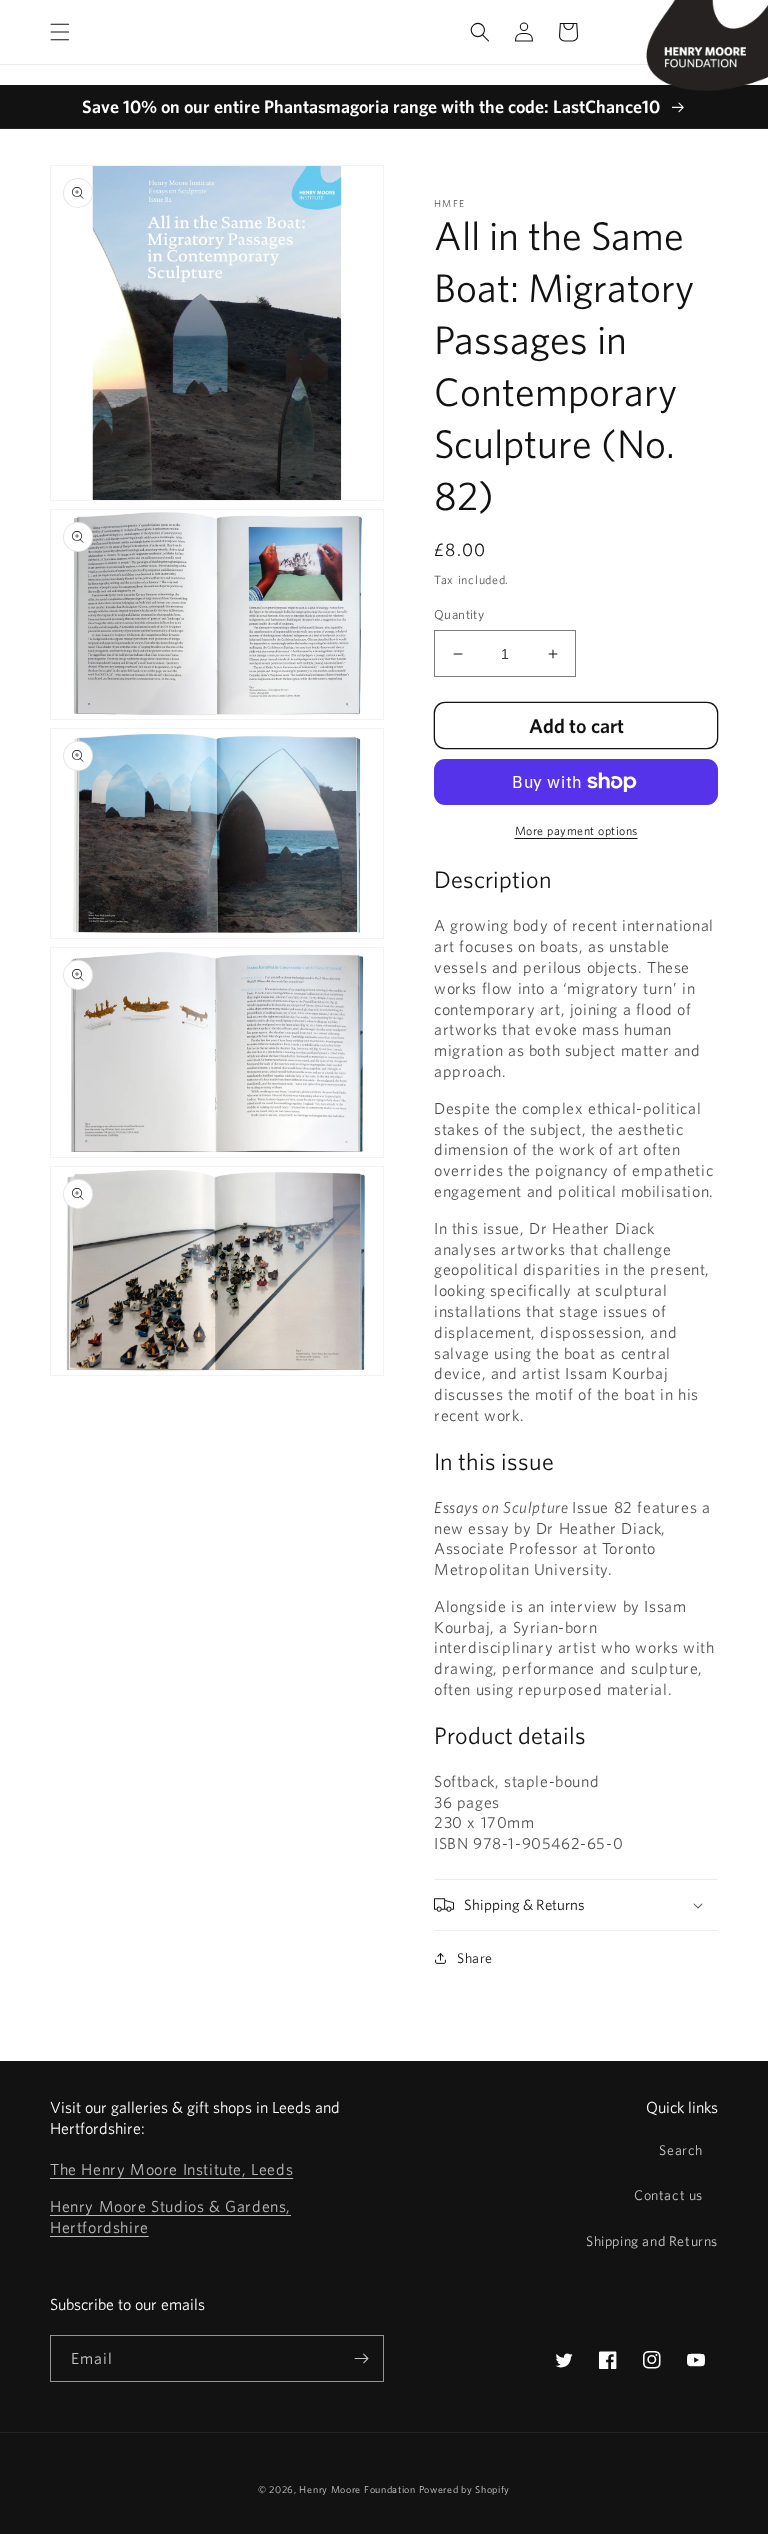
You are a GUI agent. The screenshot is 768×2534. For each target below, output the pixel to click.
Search (681, 2150)
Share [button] (475, 1958)
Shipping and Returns (652, 2241)
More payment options (576, 830)
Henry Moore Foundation (358, 2489)
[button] (60, 32)
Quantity (459, 614)
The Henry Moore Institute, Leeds (171, 2169)
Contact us (668, 2195)
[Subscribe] (361, 2358)
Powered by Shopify (465, 2489)
